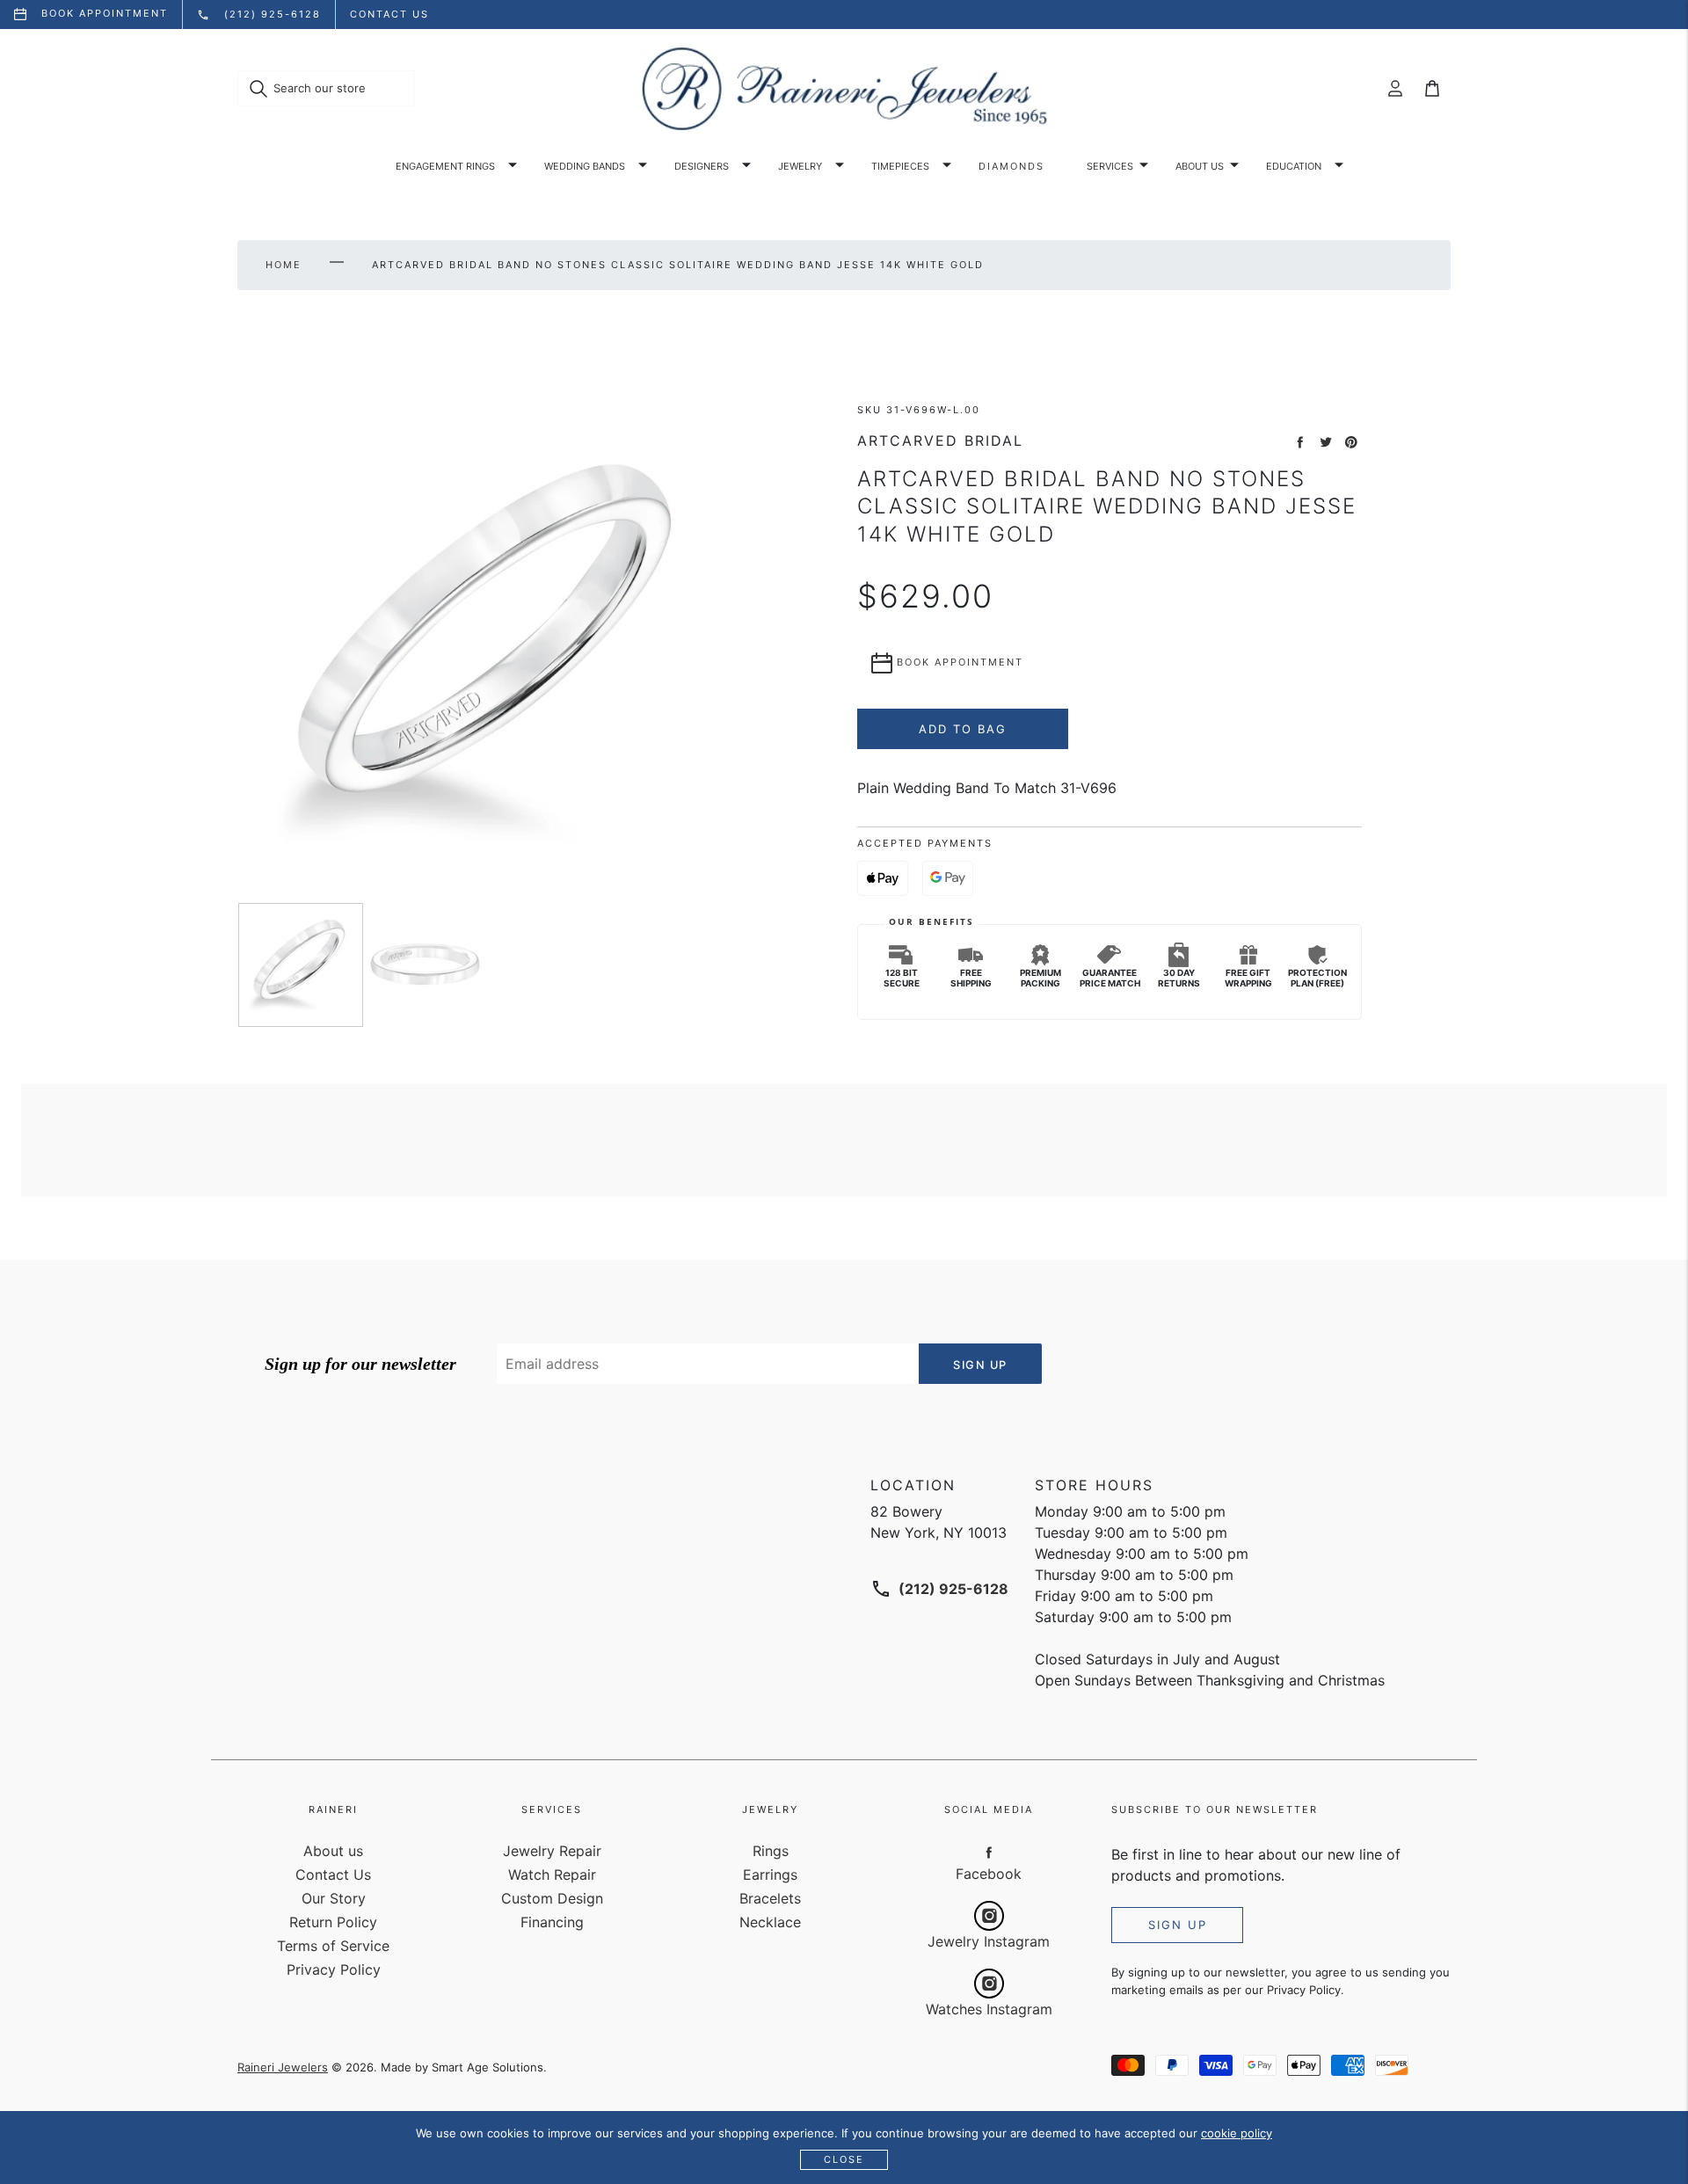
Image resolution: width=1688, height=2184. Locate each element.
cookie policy (1237, 2133)
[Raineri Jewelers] (844, 89)
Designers (702, 166)
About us (1200, 166)
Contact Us (333, 1875)
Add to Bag (963, 729)
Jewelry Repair (552, 1851)
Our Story (334, 1898)
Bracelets (770, 1898)
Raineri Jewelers (283, 2067)
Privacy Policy (334, 1969)
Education (1294, 166)
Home (284, 265)
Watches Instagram (989, 2009)
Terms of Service (333, 1946)
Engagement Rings (445, 166)
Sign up (1178, 1925)
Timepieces (900, 166)
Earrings (770, 1875)
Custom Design (552, 1898)
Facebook (989, 1874)
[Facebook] (989, 1852)
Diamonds (1011, 166)
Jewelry (800, 166)
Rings (771, 1851)
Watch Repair (552, 1875)
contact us (389, 14)
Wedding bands (585, 166)
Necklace (770, 1922)
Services (1110, 166)
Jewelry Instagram (989, 1941)
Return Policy (333, 1922)
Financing (552, 1922)
